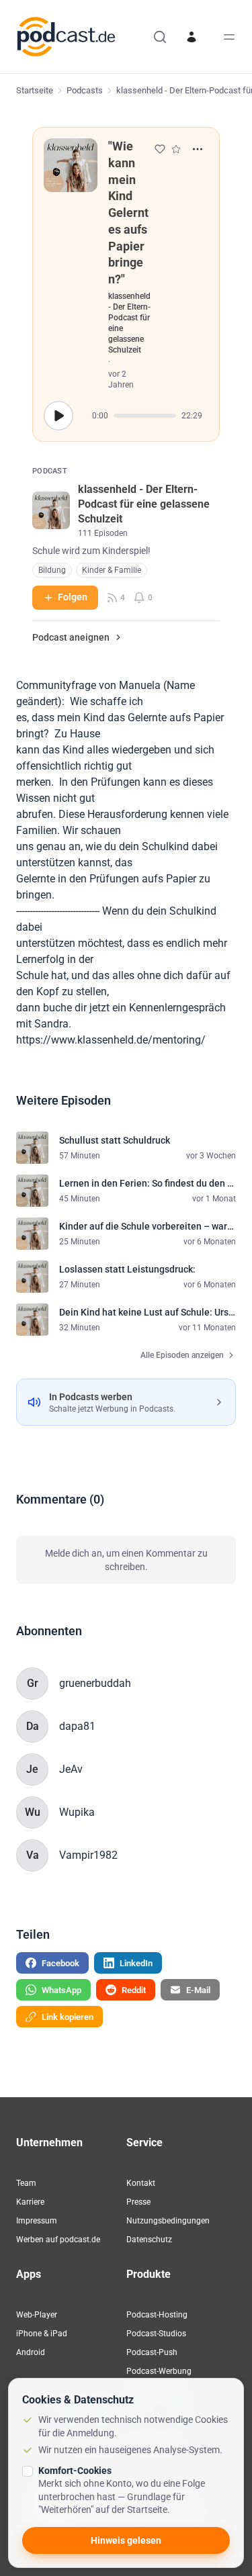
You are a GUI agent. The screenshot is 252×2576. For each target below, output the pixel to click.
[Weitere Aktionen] (198, 149)
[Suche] (160, 37)
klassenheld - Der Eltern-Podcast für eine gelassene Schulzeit (129, 323)
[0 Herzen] (160, 149)
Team (26, 2183)
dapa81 (77, 1726)
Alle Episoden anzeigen (182, 1355)
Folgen (73, 597)
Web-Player (37, 2315)
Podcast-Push (152, 2352)
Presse (138, 2202)
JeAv (71, 1769)
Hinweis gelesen (126, 2540)
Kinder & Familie (112, 570)
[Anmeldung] (192, 37)
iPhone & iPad (42, 2334)
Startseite (35, 90)
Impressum (37, 2221)
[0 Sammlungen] (176, 149)
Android (31, 2352)
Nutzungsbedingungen (168, 2221)
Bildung (52, 570)
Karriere (30, 2202)
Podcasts (85, 90)
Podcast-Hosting (157, 2315)
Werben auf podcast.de (58, 2240)
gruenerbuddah (95, 1683)
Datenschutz (149, 2240)
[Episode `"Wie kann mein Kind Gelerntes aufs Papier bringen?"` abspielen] (58, 416)
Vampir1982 (88, 1855)
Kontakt (141, 2183)
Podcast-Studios (156, 2334)
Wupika (77, 1812)
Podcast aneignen (71, 637)
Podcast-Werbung (159, 2371)
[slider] (145, 416)
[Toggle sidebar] (229, 37)
